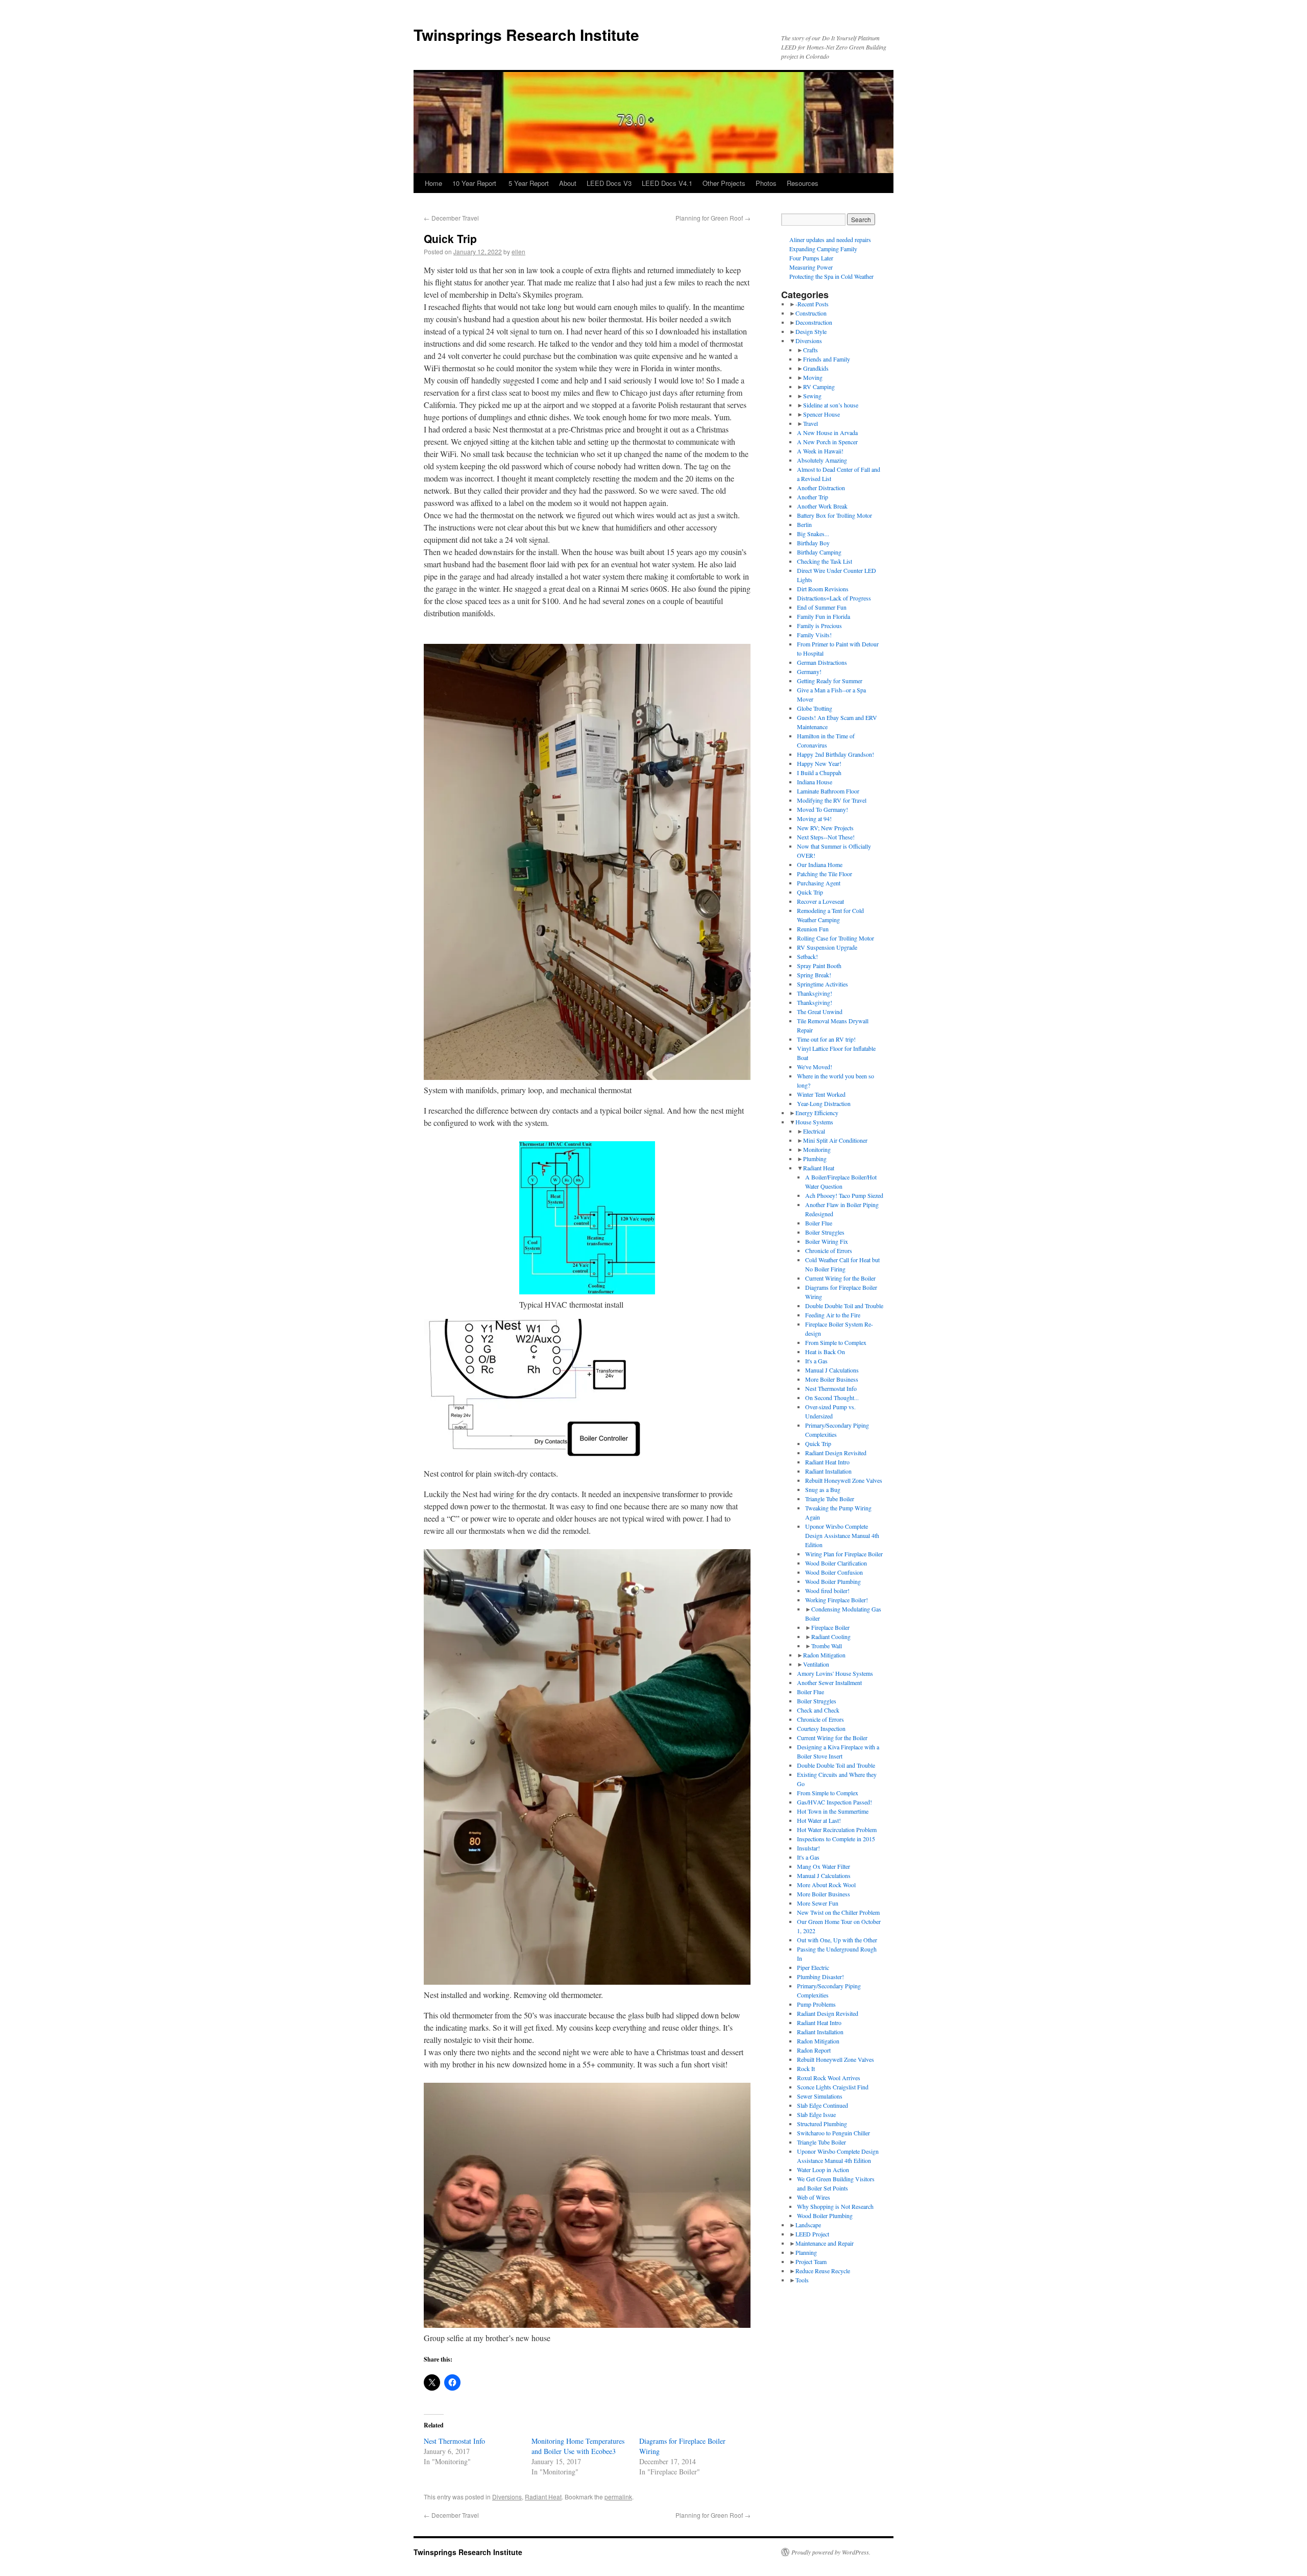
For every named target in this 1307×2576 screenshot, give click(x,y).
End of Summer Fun (822, 607)
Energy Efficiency (817, 1113)
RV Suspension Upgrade (827, 947)
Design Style (811, 331)
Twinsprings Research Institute (526, 34)
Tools (802, 2280)
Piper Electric (813, 1967)
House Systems (814, 1122)
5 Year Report (529, 183)
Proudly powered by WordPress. (831, 2552)
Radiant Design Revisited (836, 1453)
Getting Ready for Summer (830, 681)
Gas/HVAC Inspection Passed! (834, 1802)
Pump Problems (816, 2004)
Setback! (807, 956)
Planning (806, 2252)
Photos (766, 183)
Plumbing (815, 1159)
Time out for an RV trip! (826, 1039)
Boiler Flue (819, 1223)
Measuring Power (811, 267)
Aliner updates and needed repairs (830, 239)
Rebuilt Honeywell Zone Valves (844, 1480)
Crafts (810, 350)
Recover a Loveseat (820, 901)
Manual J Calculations (832, 1370)
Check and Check (818, 1710)
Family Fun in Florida (824, 616)
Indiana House (815, 782)
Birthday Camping (819, 552)
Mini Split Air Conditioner (835, 1140)
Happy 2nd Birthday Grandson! (836, 754)
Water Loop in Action (823, 2170)
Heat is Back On (825, 1352)
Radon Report (814, 2050)
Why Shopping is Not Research (835, 2206)
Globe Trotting (815, 708)
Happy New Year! (819, 763)
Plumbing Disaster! (820, 1977)
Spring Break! (814, 975)
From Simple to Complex (836, 1342)
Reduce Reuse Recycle (823, 2271)
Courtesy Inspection (821, 1728)
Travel (810, 423)
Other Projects (724, 183)
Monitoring (817, 1149)
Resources (803, 183)
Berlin (804, 524)
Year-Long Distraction (824, 1103)
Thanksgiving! (815, 993)
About (568, 183)
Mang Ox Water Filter (824, 1866)
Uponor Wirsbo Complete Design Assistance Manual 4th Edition (842, 1535)
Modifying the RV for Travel (832, 800)
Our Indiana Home (820, 864)
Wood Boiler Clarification (836, 1563)
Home (433, 183)
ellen (518, 251)
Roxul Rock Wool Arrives (829, 2078)
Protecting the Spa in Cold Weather (831, 276)
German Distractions (822, 662)
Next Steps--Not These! (826, 837)
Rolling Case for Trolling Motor (836, 938)
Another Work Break (822, 506)
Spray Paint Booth (819, 966)
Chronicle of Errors (829, 1250)
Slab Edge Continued (822, 2105)
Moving (813, 377)
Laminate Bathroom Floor (828, 791)
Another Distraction (821, 488)
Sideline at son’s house (831, 405)
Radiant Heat (543, 2497)
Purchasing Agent (819, 883)
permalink (618, 2497)
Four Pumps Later (811, 258)
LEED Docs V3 (609, 183)
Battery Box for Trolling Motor (834, 515)
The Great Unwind (820, 1012)
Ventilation (816, 1664)
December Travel (451, 218)
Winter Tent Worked (821, 1094)
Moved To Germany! (822, 809)
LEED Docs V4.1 (667, 183)
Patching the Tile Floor (825, 874)
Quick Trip (810, 892)
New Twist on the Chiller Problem (838, 1912)
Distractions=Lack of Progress (834, 598)
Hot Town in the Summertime (833, 1811)
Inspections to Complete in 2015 (836, 1839)
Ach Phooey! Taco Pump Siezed (844, 1195)
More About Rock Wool (826, 1885)
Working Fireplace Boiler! (837, 1600)
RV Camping (819, 387)
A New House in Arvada (827, 432)
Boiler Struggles (825, 1232)
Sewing (812, 396)
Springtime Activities (822, 984)
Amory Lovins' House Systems (835, 1673)
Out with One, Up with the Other (837, 1940)
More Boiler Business (832, 1379)
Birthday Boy (813, 543)
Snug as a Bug (823, 1489)
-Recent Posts (812, 304)
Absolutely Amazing (822, 460)
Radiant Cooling (831, 1636)
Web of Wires (814, 2197)
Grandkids (816, 368)
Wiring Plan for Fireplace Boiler (844, 1554)
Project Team (811, 2261)
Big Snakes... (813, 534)
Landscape (808, 2225)
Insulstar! (808, 1848)
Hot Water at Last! (819, 1820)
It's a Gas (816, 1361)
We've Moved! (815, 1067)
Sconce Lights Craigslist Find (833, 2087)
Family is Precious (819, 625)
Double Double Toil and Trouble (844, 1306)
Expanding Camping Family (823, 249)
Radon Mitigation (824, 1655)
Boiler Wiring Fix (827, 1241)
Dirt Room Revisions (823, 589)
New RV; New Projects (825, 828)
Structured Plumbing (822, 2124)
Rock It (806, 2068)
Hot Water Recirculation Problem (837, 1829)
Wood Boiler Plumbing (833, 1581)
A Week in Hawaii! (820, 451)
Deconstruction (814, 322)
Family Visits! (814, 635)
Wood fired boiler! (827, 1591)
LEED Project (812, 2234)
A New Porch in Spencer (827, 442)
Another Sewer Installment (829, 1682)
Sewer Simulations (820, 2096)
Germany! (809, 671)
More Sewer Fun (818, 1903)
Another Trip (813, 497)
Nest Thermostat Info (454, 2441)
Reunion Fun (813, 929)
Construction (811, 313)
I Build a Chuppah (819, 773)
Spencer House (821, 414)
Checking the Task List (825, 561)
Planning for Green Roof (713, 218)
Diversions (507, 2497)
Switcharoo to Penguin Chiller (833, 2133)
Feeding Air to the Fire (833, 1315)
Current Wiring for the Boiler (840, 1278)
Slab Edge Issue (816, 2114)
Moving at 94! (814, 818)
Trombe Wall (827, 1646)
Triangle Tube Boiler (830, 1499)
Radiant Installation (828, 1471)
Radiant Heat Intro (827, 1462)
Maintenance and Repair (825, 2243)
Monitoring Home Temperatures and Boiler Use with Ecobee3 (578, 2446)
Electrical (814, 1131)
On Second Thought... (832, 1398)
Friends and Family (827, 359)
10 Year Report (475, 183)
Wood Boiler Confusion (834, 1572)
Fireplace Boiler (830, 1627)
